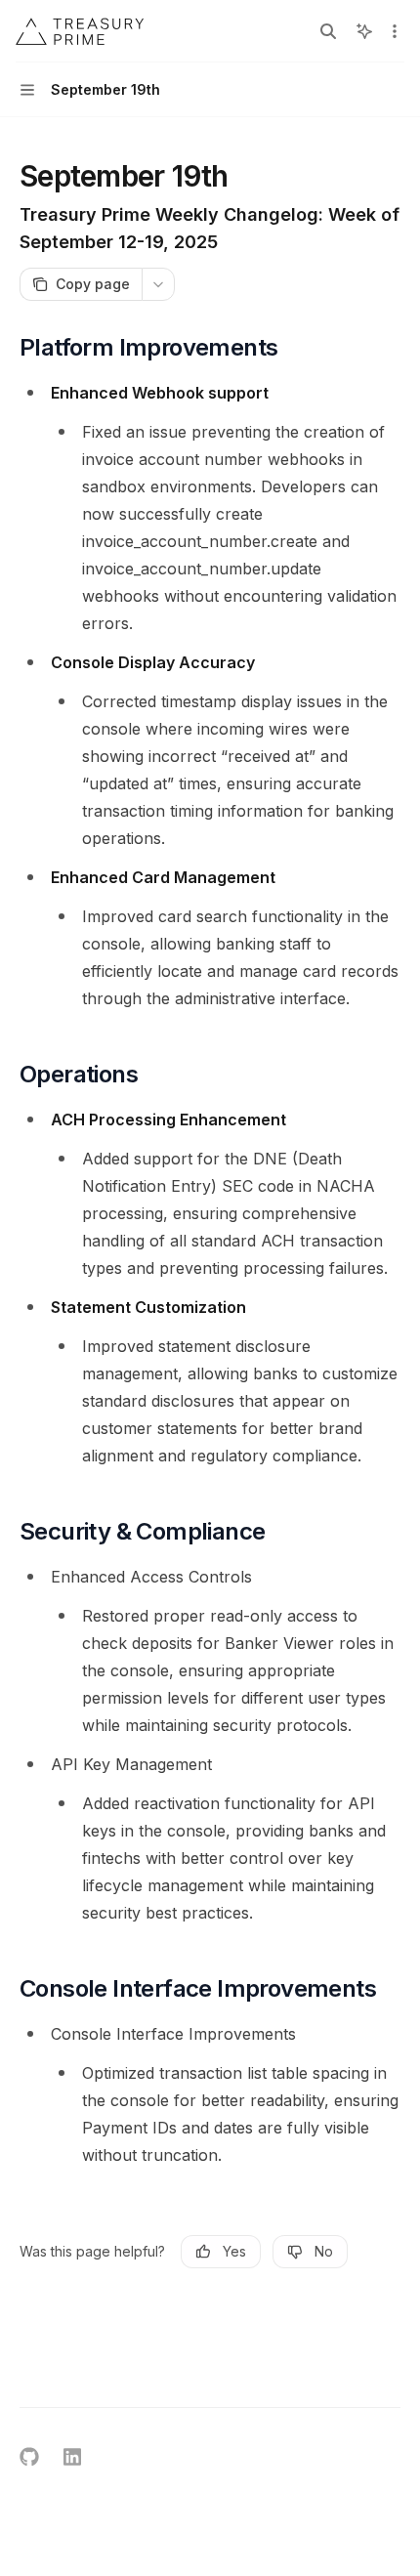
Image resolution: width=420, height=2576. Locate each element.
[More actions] (395, 31)
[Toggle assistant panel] (364, 31)
